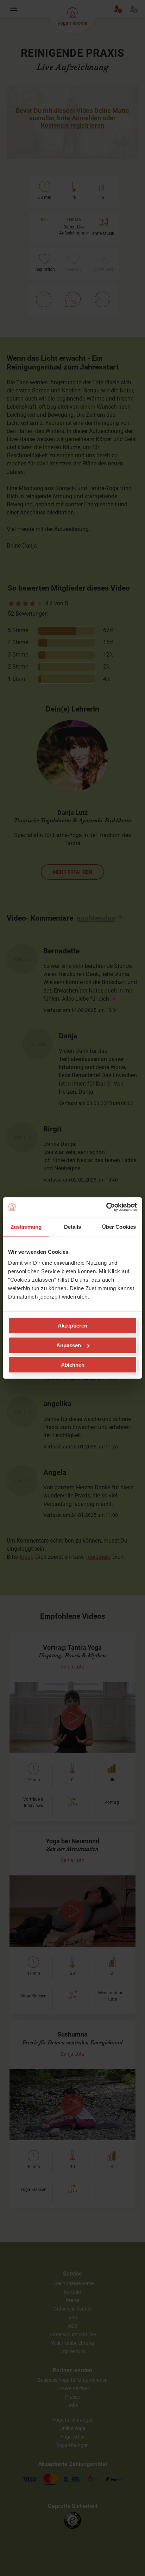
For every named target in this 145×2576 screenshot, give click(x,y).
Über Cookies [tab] (119, 1226)
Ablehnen (73, 1365)
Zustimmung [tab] (26, 1226)
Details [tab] (73, 1226)
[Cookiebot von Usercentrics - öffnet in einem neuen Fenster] (106, 1207)
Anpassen (69, 1345)
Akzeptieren (72, 1326)
